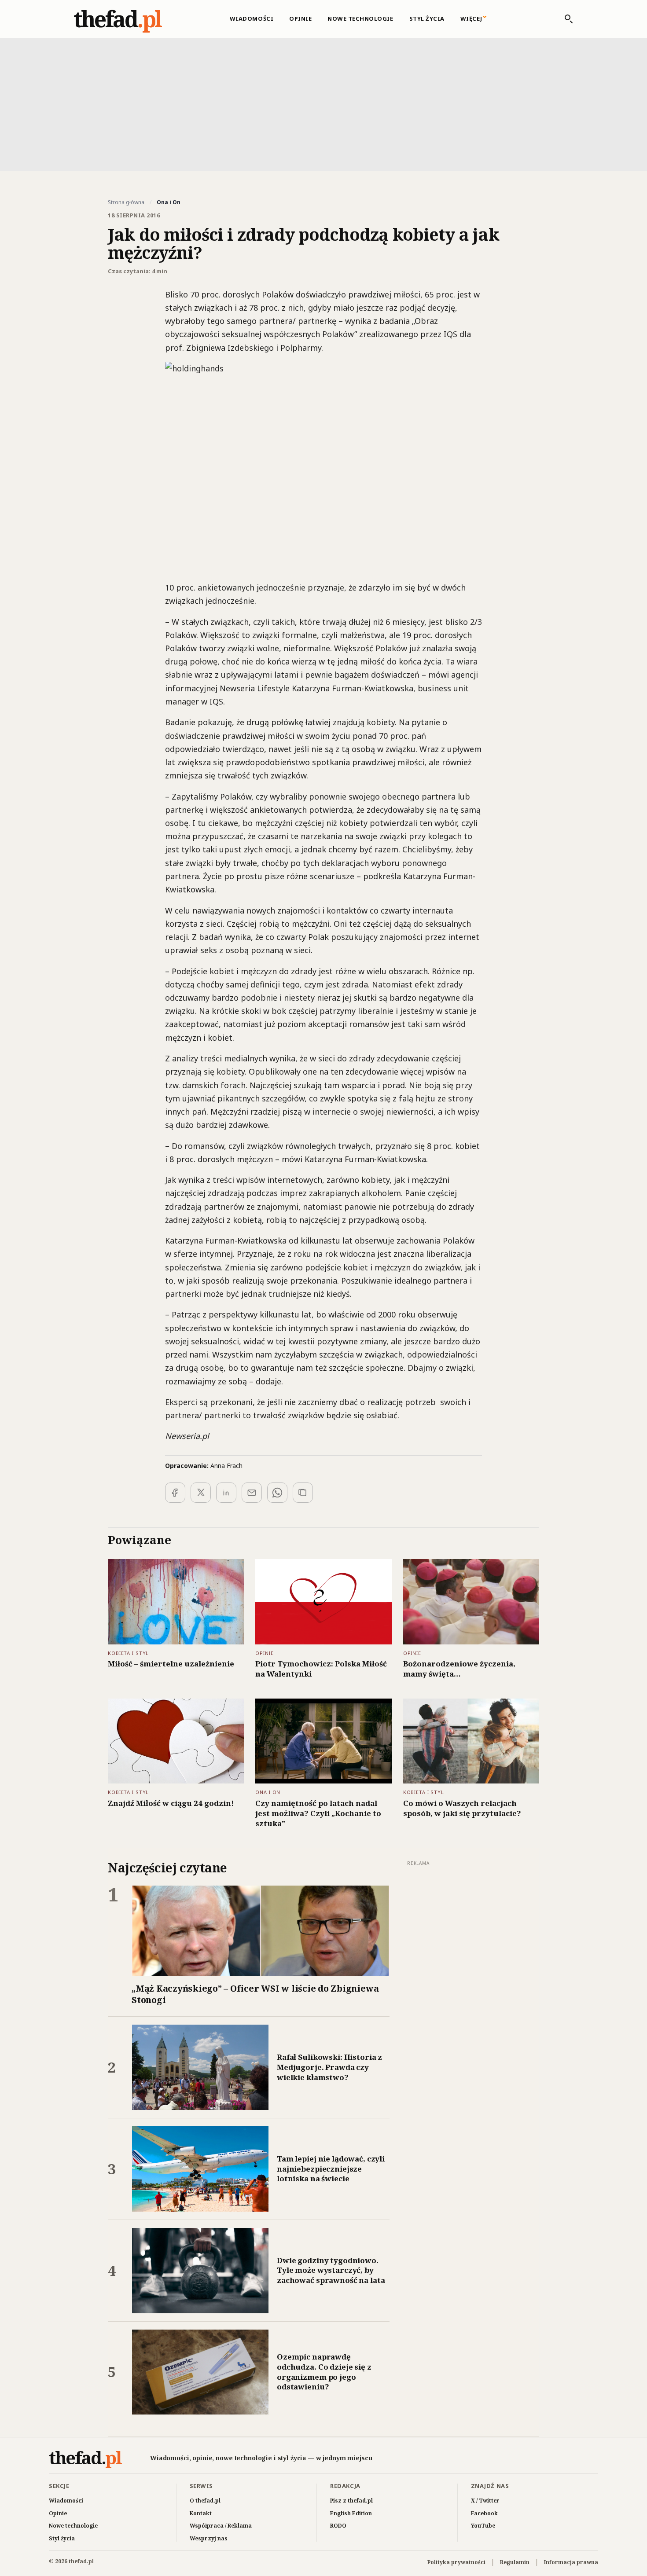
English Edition (351, 2513)
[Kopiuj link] (303, 1493)
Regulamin (515, 2562)
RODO (338, 2526)
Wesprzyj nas (209, 2538)
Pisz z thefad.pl (351, 2501)
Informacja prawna (571, 2562)
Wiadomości (252, 18)
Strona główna (126, 202)
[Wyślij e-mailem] (252, 1493)
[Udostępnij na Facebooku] (175, 1493)
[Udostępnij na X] (201, 1493)
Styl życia (427, 18)
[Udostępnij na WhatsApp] (277, 1493)
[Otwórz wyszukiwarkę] (564, 19)
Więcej (471, 18)
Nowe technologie (360, 18)
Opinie (300, 18)
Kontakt (201, 2513)
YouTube (483, 2526)
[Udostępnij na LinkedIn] (226, 1493)
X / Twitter (485, 2501)
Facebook (484, 2513)
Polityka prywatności (456, 2562)
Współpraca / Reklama (221, 2526)
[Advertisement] (323, 103)
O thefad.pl (205, 2501)
